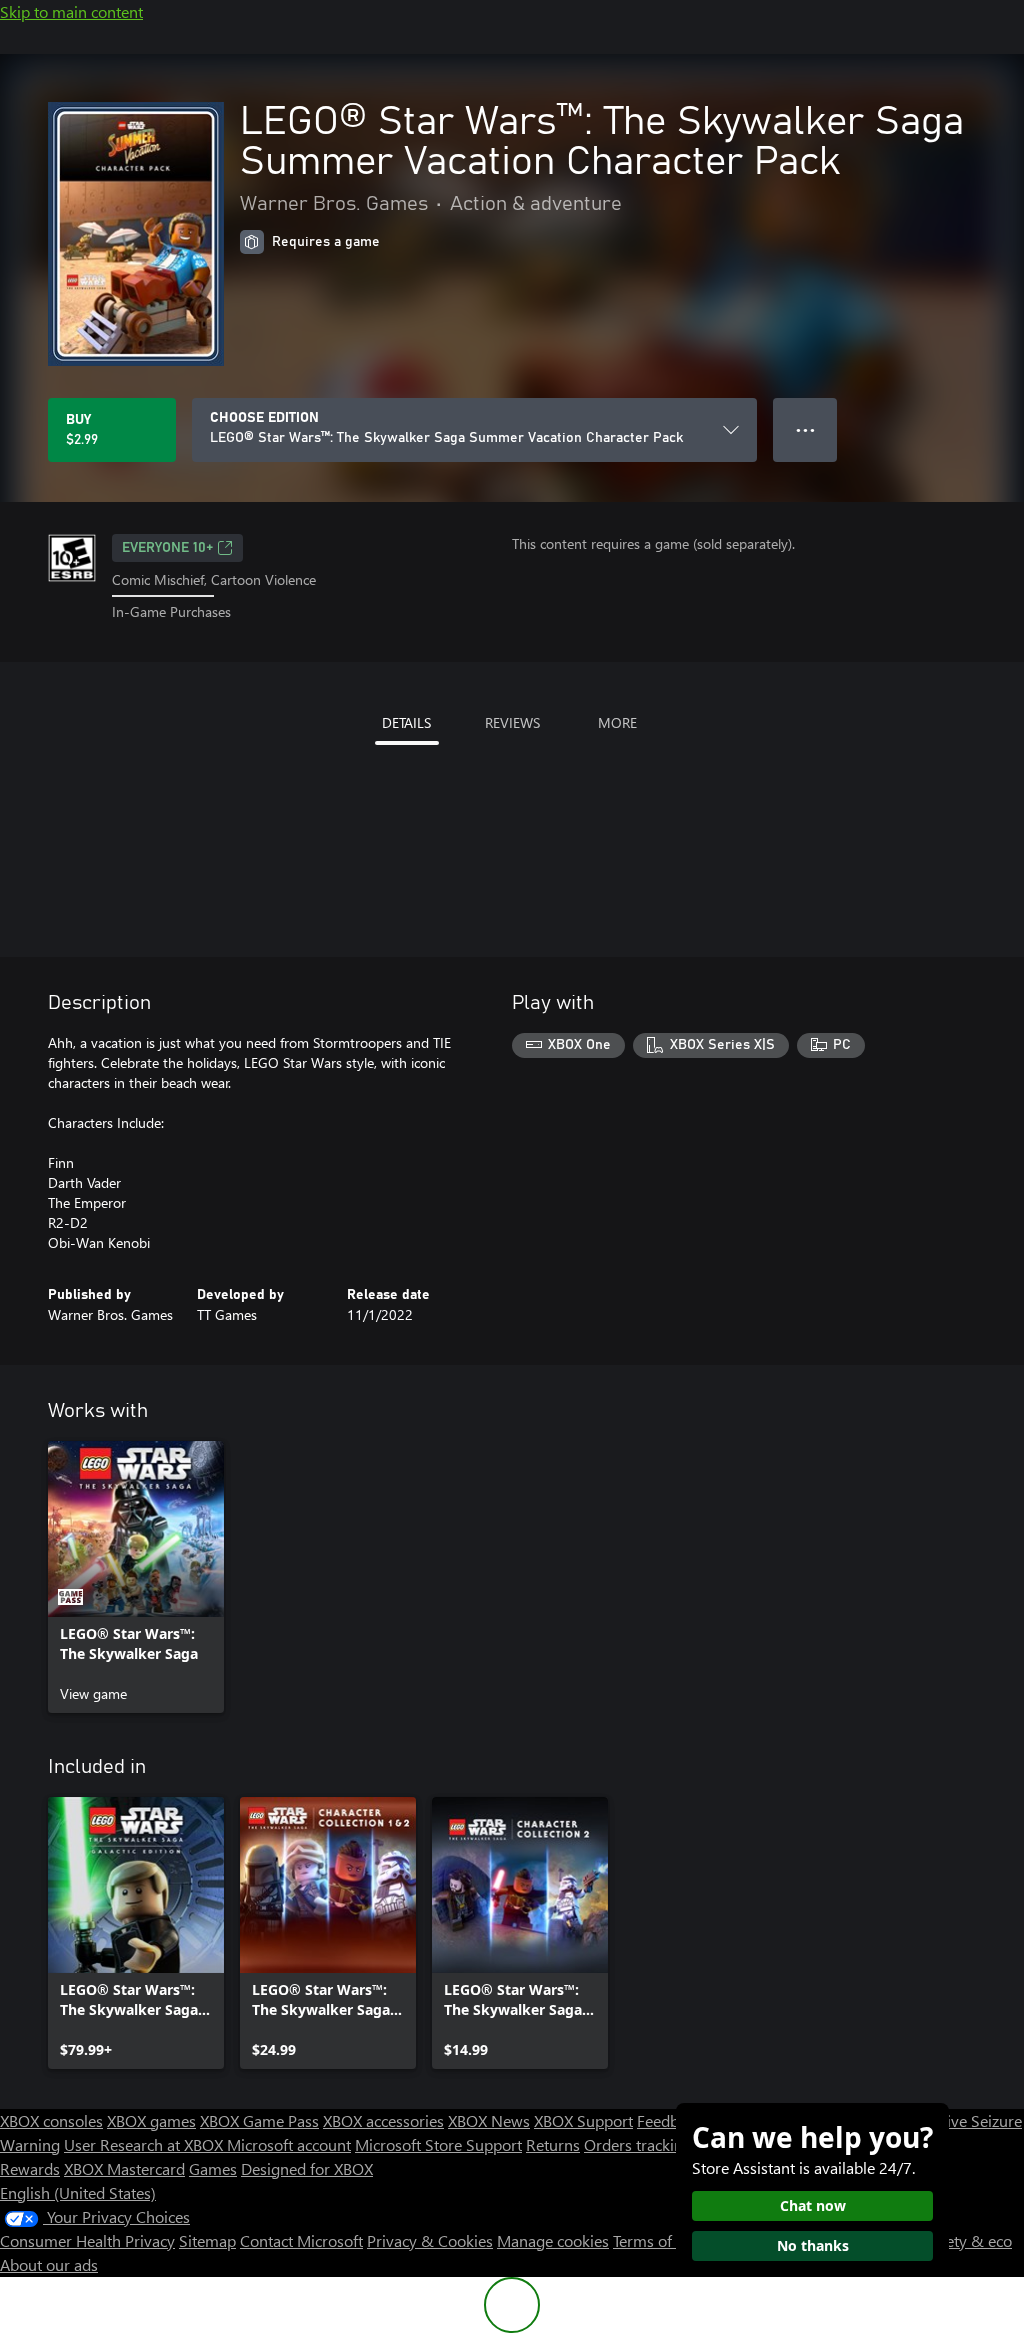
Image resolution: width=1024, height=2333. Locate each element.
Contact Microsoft (301, 2240)
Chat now (813, 2205)
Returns (553, 2144)
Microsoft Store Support (438, 2144)
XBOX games (151, 2120)
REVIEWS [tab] (512, 722)
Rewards (30, 2168)
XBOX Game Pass (259, 2120)
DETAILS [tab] (406, 722)
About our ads (49, 2264)
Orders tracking (638, 2144)
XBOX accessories (383, 2120)
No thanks (813, 2245)
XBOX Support (583, 2120)
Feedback (669, 2120)
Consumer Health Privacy (87, 2240)
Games (213, 2168)
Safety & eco (968, 2240)
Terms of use (656, 2240)
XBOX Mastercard (124, 2168)
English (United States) (78, 2192)
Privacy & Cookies (430, 2240)
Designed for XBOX (307, 2168)
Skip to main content (71, 11)
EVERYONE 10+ (167, 548)
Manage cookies (553, 2240)
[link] (136, 1577)
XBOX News (489, 2120)
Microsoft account (289, 2144)
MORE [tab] (617, 722)
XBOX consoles (51, 2120)
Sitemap (207, 2240)
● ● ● (805, 429)
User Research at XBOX (145, 2144)
